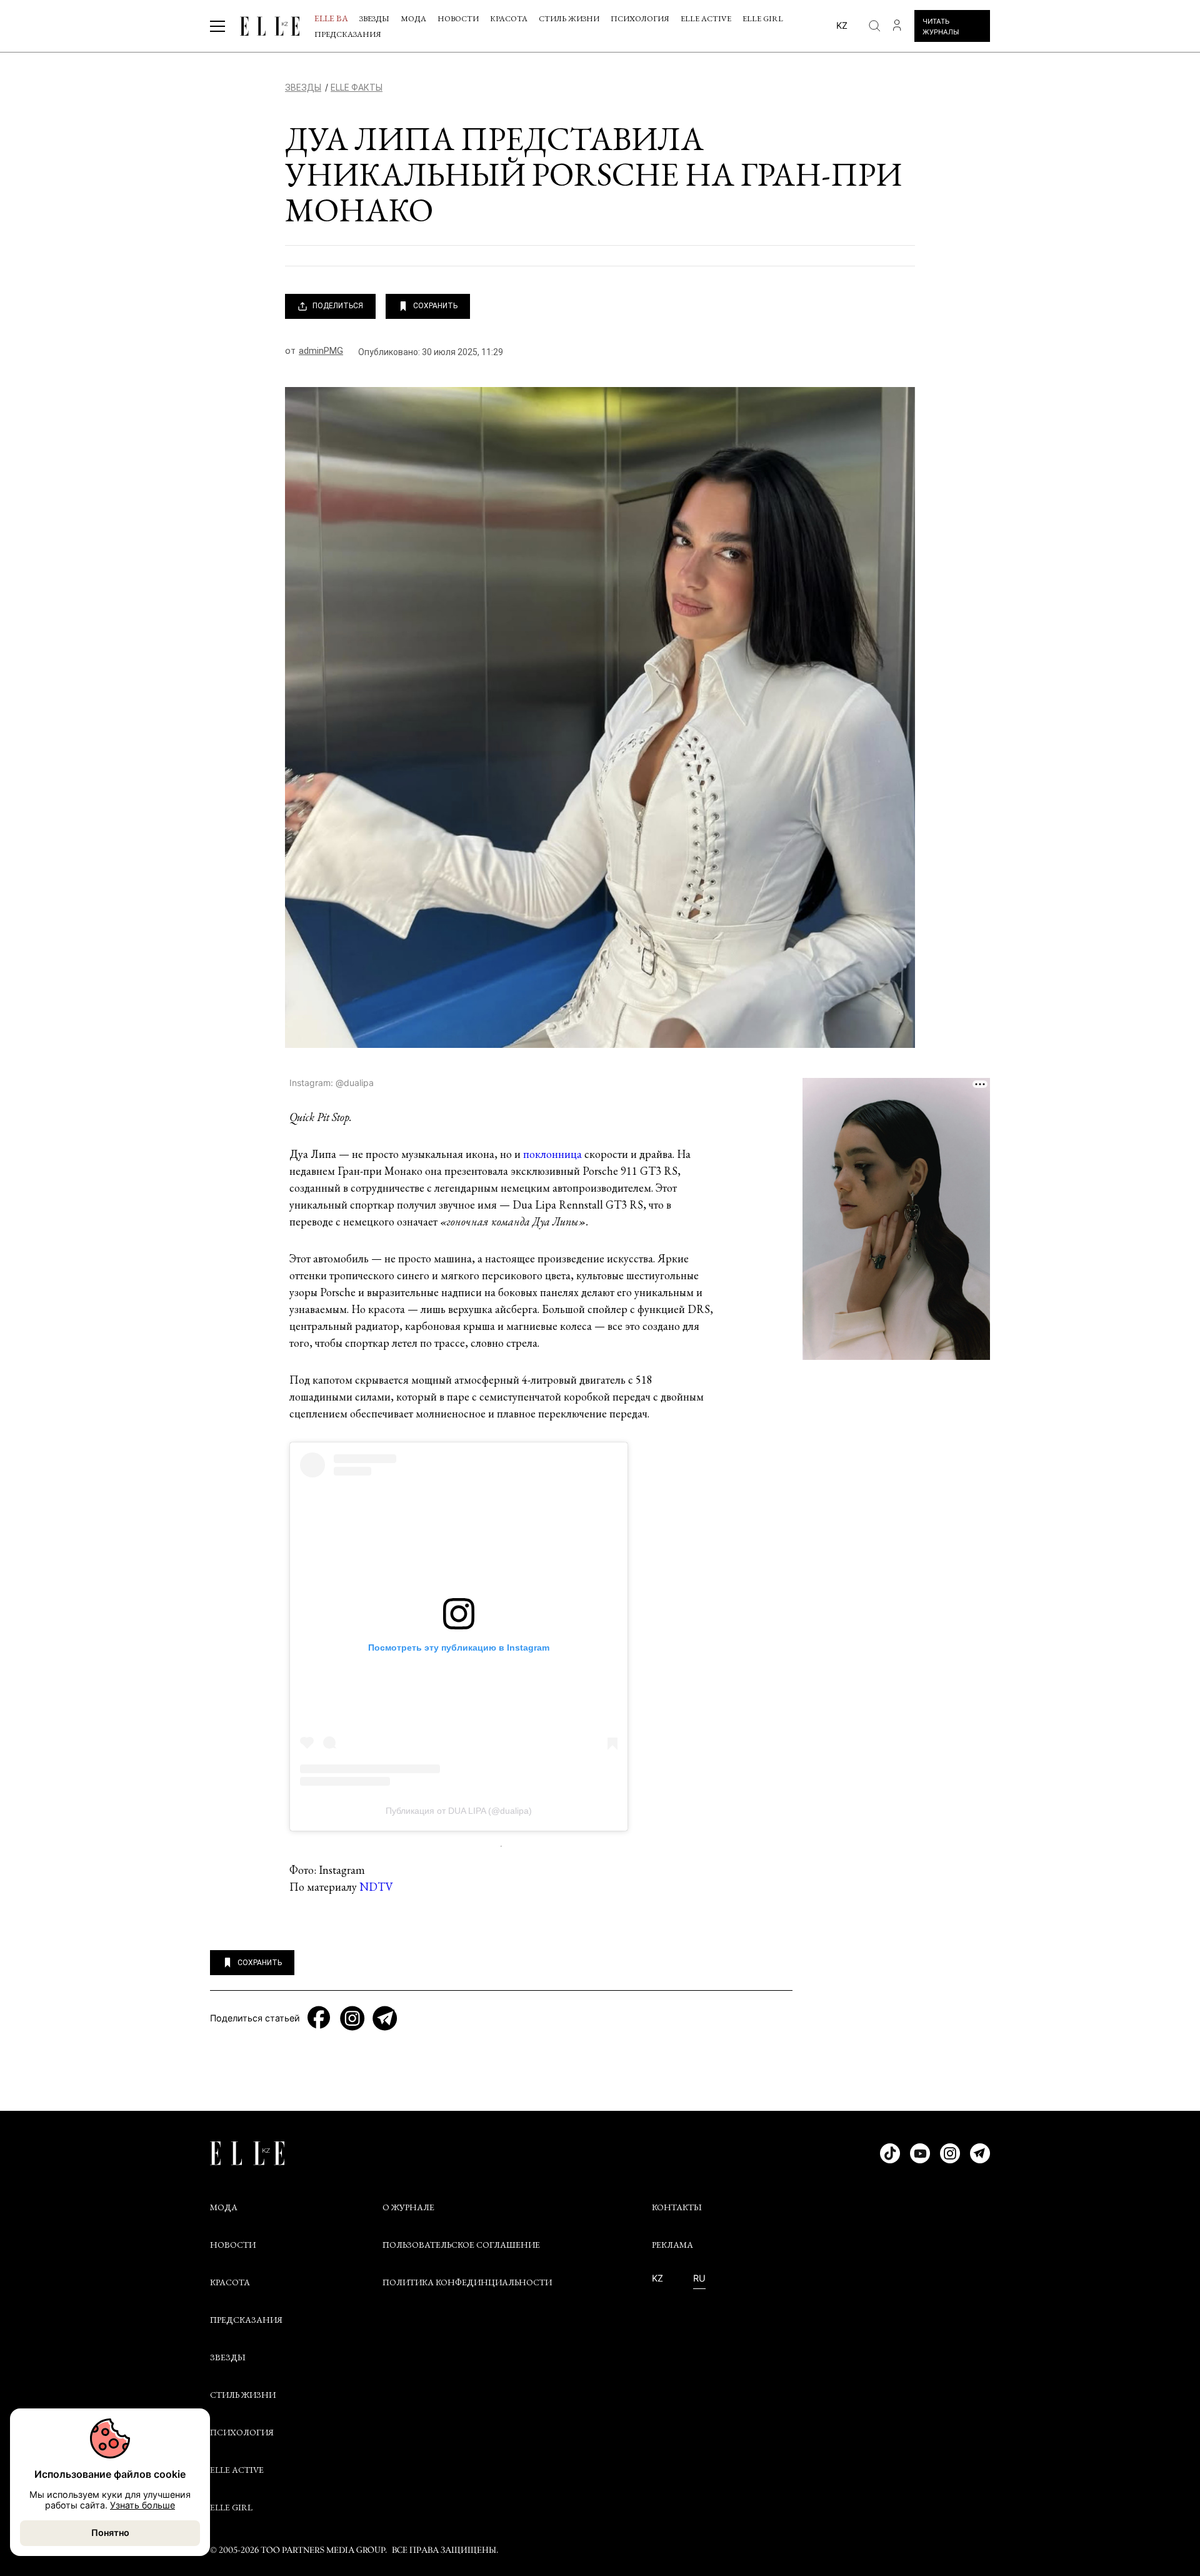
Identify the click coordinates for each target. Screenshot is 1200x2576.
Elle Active (706, 18)
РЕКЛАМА (672, 2245)
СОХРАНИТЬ (435, 306)
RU (699, 2278)
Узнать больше (142, 2505)
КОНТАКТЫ (677, 2207)
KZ (657, 2278)
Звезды (374, 18)
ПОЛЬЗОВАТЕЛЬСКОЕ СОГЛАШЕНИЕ (461, 2245)
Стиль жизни (569, 18)
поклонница (552, 1154)
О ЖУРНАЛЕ (408, 2207)
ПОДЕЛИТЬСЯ (338, 306)
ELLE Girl (763, 18)
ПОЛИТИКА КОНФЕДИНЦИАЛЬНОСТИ (467, 2282)
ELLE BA (331, 18)
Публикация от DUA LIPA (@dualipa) (459, 1811)
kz (842, 25)
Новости (458, 18)
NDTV (376, 1887)
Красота (509, 18)
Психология (640, 18)
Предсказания (348, 34)
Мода (413, 18)
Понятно (110, 2533)
